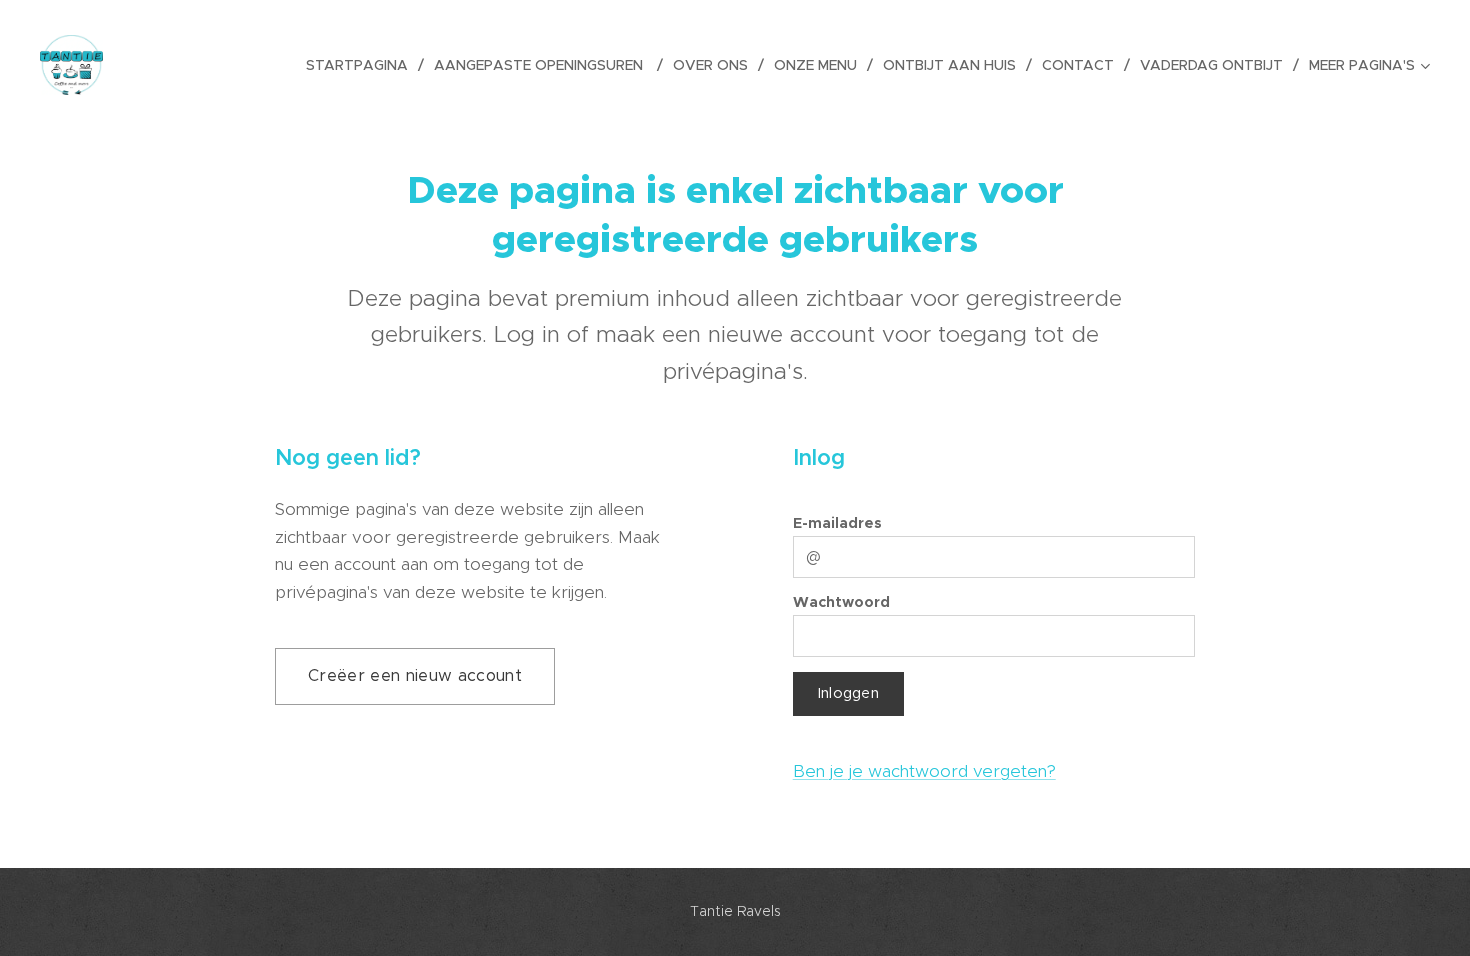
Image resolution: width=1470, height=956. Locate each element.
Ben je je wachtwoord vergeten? (924, 771)
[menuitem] (362, 65)
